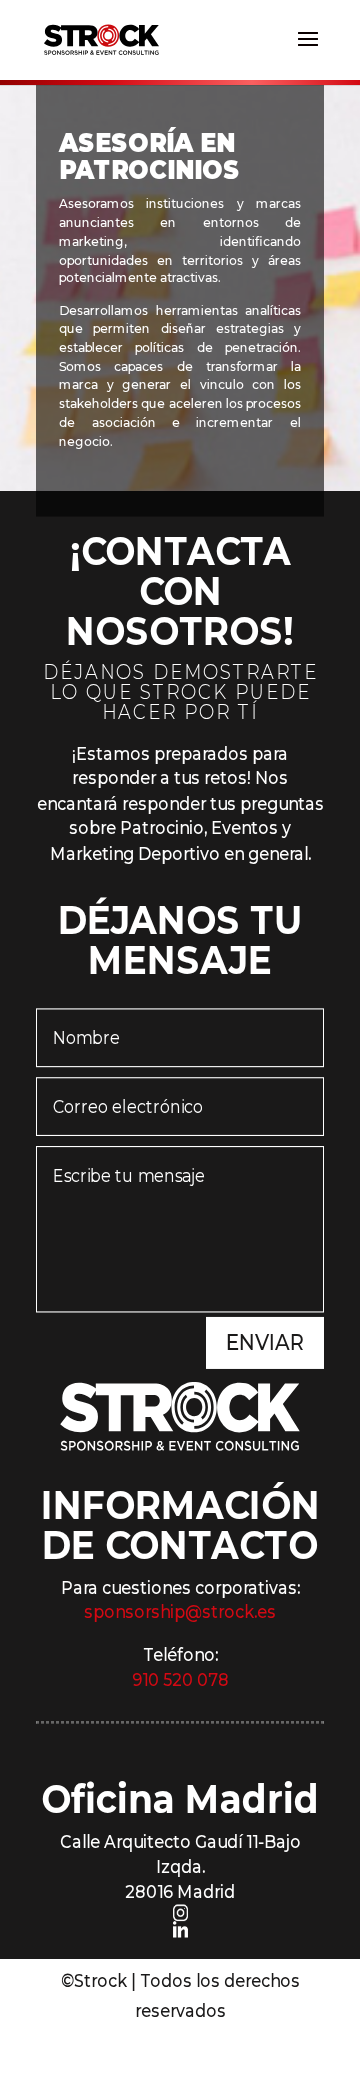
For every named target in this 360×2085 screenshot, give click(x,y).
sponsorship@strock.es (180, 1612)
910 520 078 (180, 1680)
